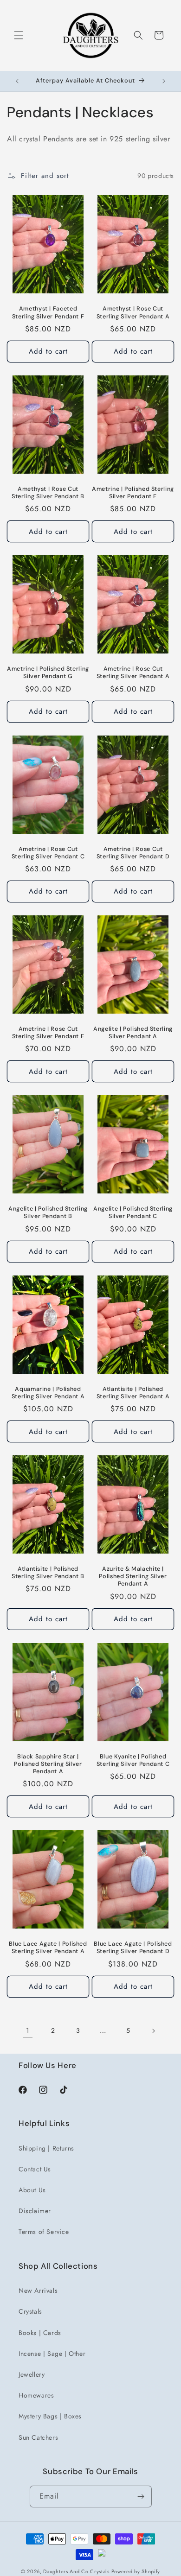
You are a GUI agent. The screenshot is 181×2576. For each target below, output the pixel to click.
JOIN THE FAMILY (119, 1305)
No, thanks (119, 1328)
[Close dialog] (171, 1239)
